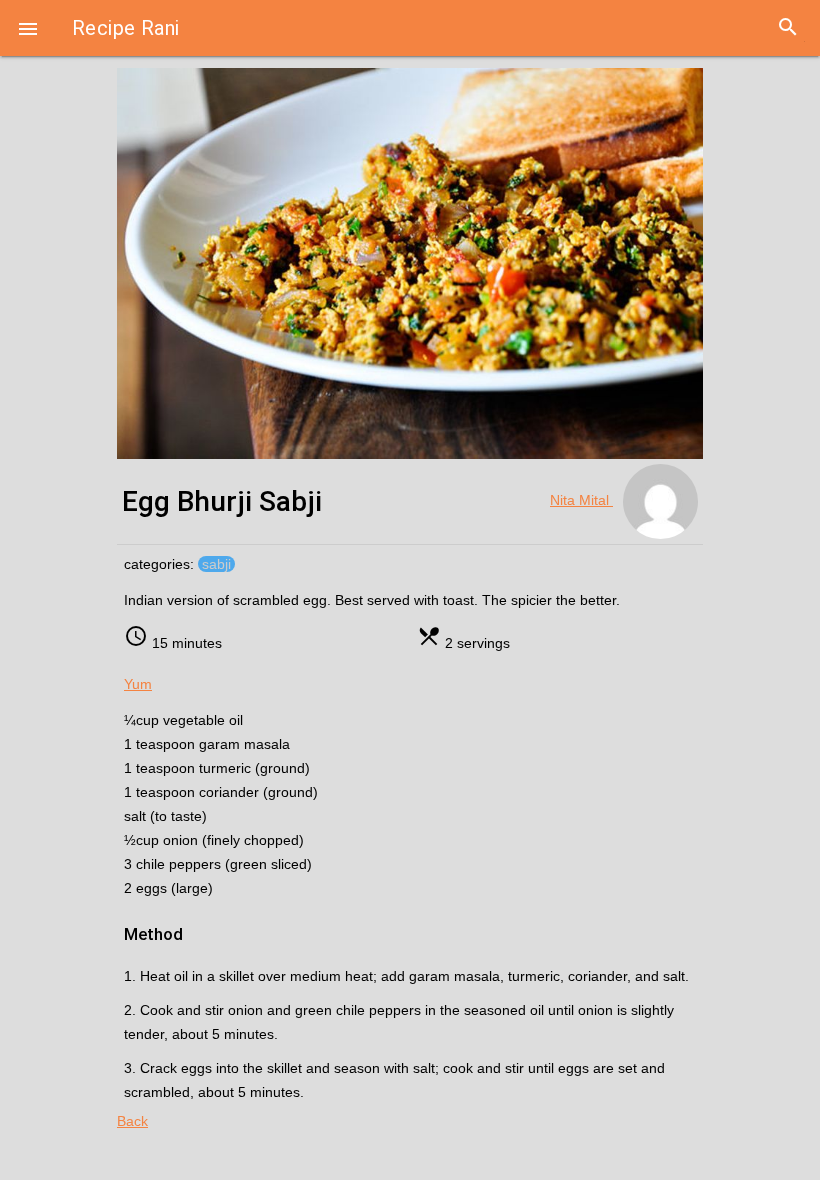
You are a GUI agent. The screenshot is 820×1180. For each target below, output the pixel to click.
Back (132, 1121)
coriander (231, 792)
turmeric (227, 768)
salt (137, 816)
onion (182, 840)
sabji (216, 564)
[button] (28, 28)
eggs (153, 888)
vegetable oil (203, 720)
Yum (138, 684)
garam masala (244, 744)
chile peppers (180, 864)
